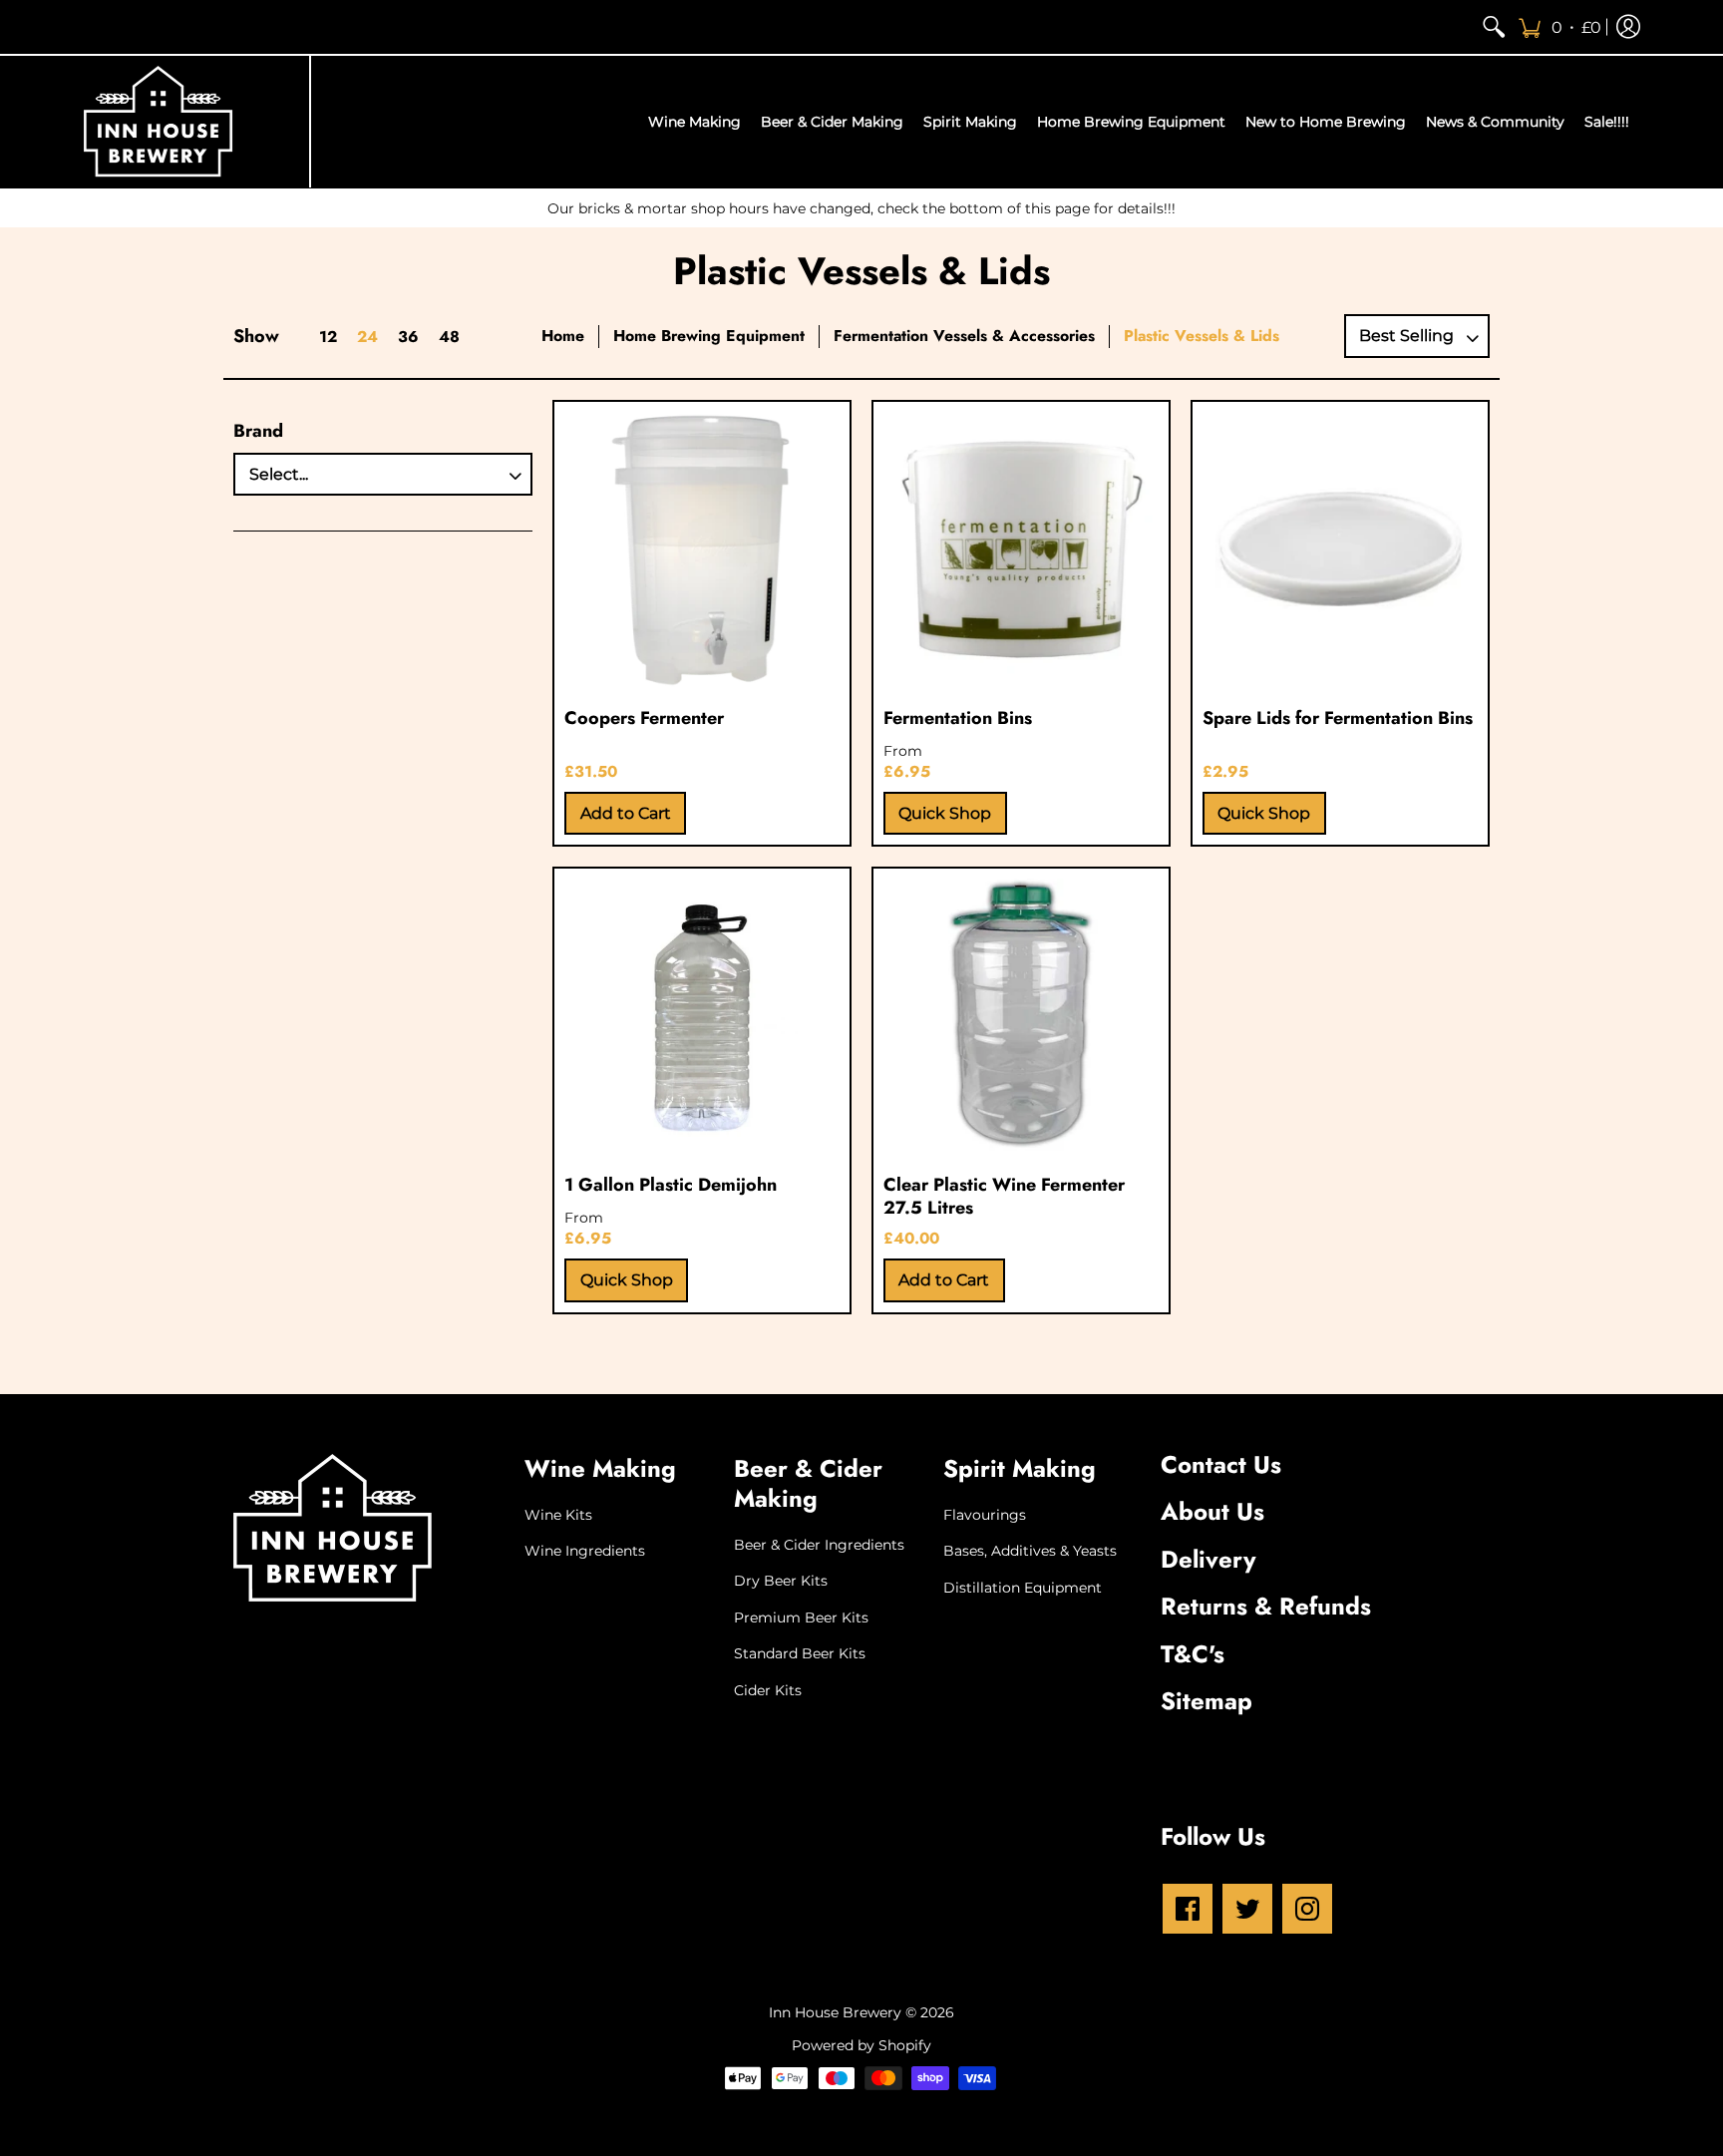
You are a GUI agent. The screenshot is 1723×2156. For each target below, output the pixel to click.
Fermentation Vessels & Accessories (964, 336)
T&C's (1193, 1654)
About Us (1212, 1511)
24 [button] (367, 337)
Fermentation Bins (958, 718)
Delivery (1208, 1559)
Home (563, 336)
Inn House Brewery (835, 2012)
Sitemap (1206, 1701)
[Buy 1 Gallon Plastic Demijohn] (702, 1016)
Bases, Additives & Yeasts (1030, 1551)
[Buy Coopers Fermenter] (702, 549)
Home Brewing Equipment (709, 336)
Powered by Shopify (861, 2045)
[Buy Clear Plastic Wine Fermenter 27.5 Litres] (1021, 1016)
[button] (1559, 27)
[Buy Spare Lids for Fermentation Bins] (1340, 549)
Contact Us (1221, 1464)
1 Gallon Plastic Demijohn (671, 1185)
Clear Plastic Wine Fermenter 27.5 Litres (1004, 1196)
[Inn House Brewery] (159, 122)
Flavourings (985, 1515)
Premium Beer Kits (801, 1617)
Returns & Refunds (1266, 1606)
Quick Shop (945, 813)
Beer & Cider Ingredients (819, 1545)
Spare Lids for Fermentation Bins (1338, 718)
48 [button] (449, 337)
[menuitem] (1494, 27)
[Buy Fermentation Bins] (1021, 549)
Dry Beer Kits (781, 1581)
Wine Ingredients (585, 1551)
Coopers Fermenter (644, 718)
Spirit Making (1020, 1468)
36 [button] (408, 337)
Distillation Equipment (1023, 1588)
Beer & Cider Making (808, 1483)
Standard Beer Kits (800, 1653)
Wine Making (600, 1468)
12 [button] (328, 337)
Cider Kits (768, 1690)
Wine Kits (558, 1515)
